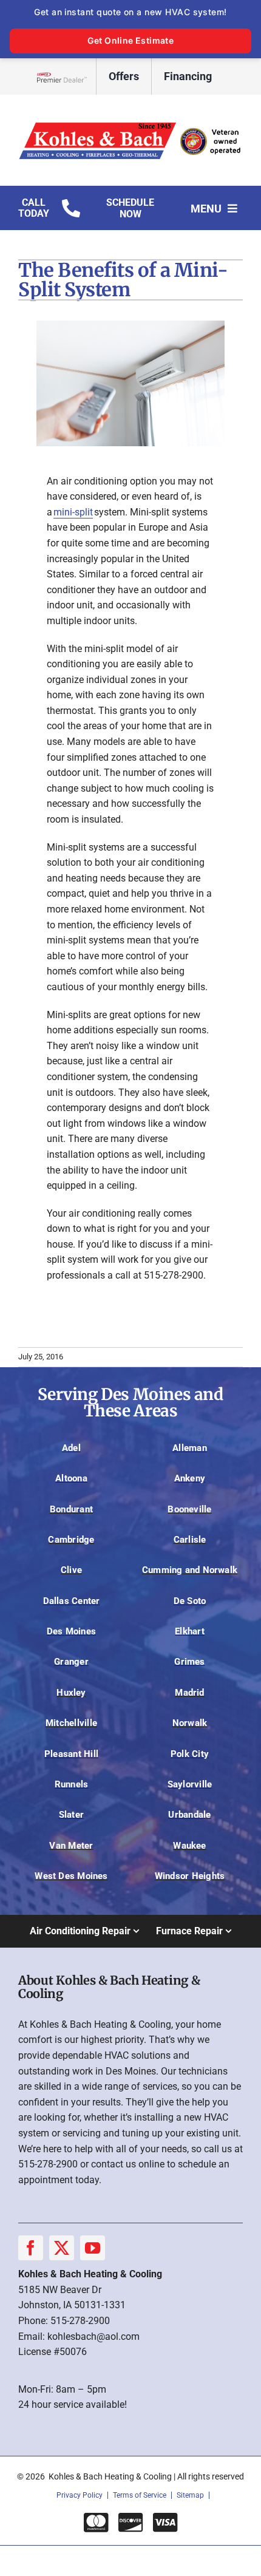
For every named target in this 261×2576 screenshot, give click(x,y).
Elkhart (190, 1631)
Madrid (189, 1693)
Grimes (189, 1662)
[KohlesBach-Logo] (130, 122)
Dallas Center (72, 1601)
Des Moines (71, 1631)
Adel (71, 1448)
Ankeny (190, 1478)
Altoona (71, 1478)
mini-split (73, 512)
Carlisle (190, 1540)
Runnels (72, 1784)
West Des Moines (71, 1876)
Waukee (189, 1846)
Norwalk (190, 1723)
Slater (71, 1815)
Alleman (190, 1448)
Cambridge (71, 1540)
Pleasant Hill (71, 1754)
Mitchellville (71, 1723)
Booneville (189, 1509)
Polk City (190, 1754)
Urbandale (189, 1815)
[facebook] (31, 2248)
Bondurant (71, 1509)
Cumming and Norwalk (190, 1570)
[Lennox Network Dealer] (66, 77)
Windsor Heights (190, 1876)
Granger (71, 1662)
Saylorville (190, 1784)
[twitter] (62, 2248)
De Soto (190, 1601)
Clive (71, 1570)
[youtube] (93, 2248)
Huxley (71, 1693)
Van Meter (71, 1846)
